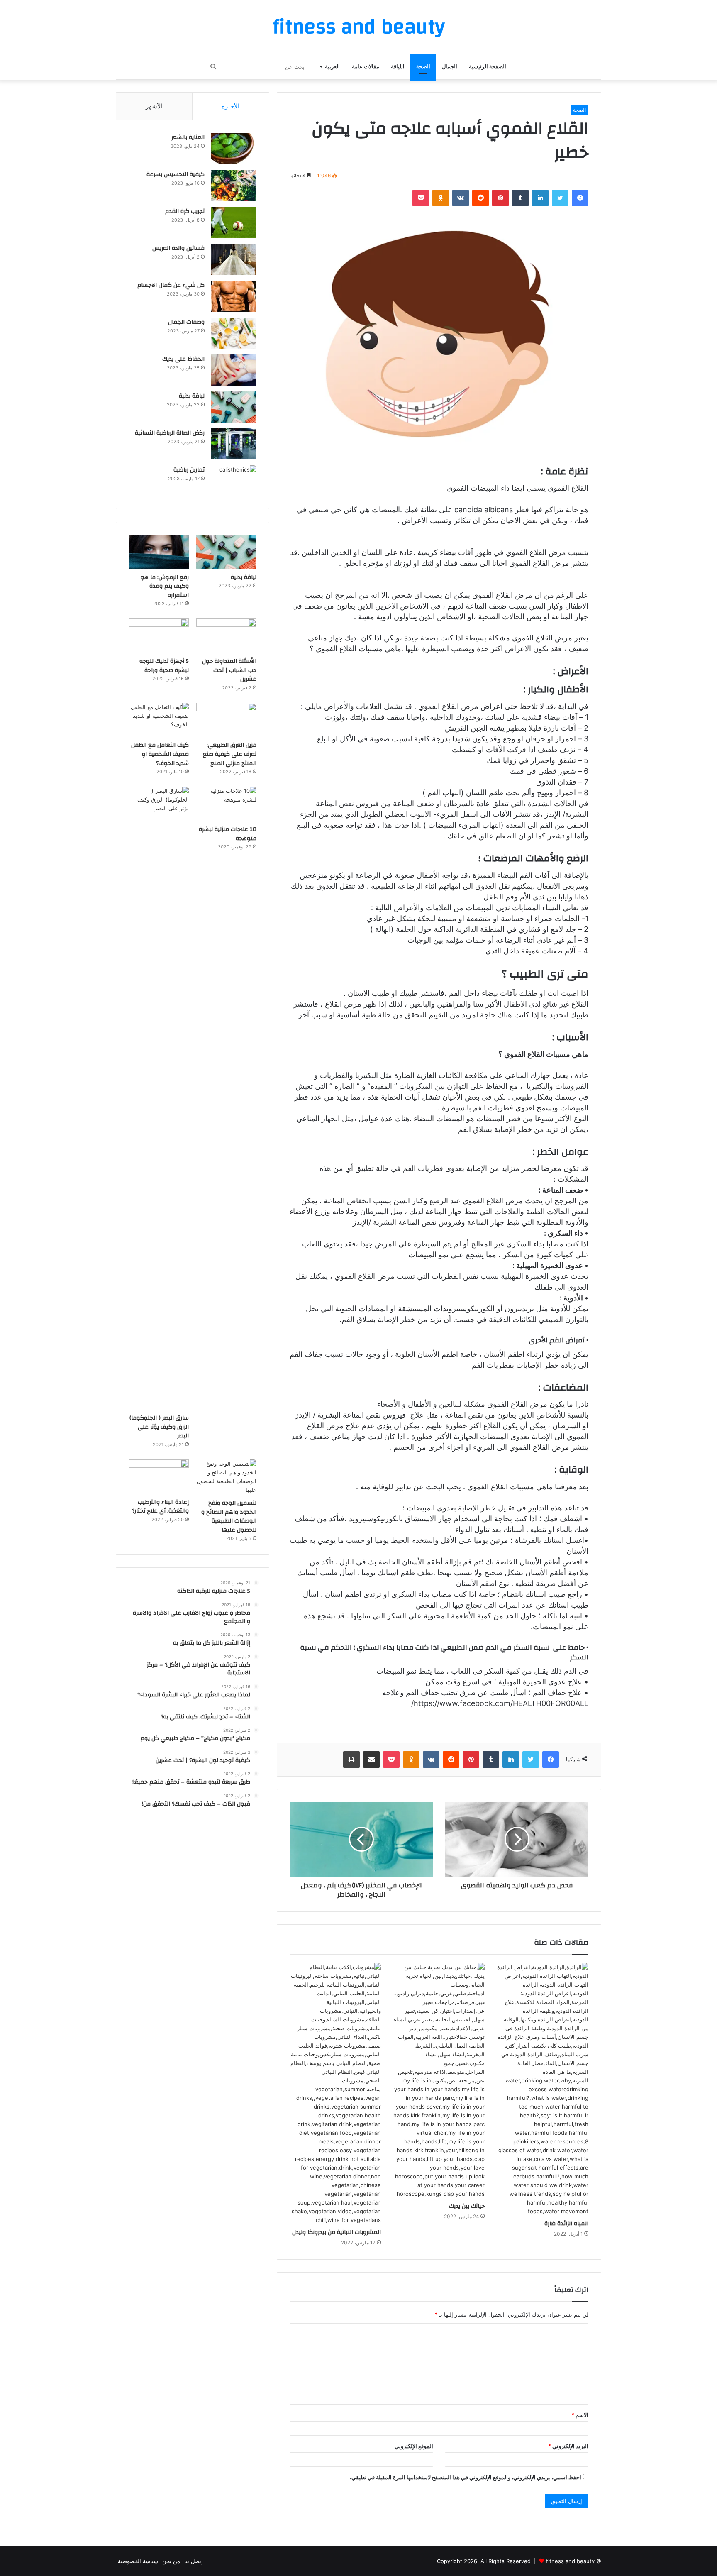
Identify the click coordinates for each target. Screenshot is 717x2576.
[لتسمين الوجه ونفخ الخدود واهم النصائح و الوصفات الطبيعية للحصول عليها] (226, 1477)
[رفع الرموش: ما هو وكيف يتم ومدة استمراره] (159, 552)
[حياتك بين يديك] (439, 2081)
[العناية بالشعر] (234, 148)
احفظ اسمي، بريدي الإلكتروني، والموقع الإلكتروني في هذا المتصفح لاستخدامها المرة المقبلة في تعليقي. (466, 2477)
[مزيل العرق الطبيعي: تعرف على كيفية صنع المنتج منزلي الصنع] (226, 720)
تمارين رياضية (189, 470)
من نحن (171, 2561)
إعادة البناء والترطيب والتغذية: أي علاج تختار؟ (160, 1507)
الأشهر (154, 106)
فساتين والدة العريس (178, 248)
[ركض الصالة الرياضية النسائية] (234, 444)
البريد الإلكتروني (568, 2446)
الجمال (450, 67)
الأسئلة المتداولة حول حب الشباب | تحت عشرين (229, 670)
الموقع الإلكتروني (414, 2446)
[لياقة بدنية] (234, 407)
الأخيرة (230, 106)
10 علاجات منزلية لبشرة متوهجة (228, 834)
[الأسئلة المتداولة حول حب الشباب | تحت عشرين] (226, 635)
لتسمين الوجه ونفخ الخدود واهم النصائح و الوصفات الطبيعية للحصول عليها (229, 1517)
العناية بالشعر (188, 137)
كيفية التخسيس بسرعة (176, 174)
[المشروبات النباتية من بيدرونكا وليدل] (335, 2094)
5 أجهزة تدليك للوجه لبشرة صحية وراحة (164, 666)
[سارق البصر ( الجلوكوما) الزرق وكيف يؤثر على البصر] (159, 1098)
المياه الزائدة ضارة (566, 2224)
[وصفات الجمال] (234, 333)
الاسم (580, 2415)
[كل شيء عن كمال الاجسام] (234, 296)
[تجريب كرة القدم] (234, 222)
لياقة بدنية (192, 396)
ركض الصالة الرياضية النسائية (170, 433)
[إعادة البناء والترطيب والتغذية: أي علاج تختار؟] (159, 1476)
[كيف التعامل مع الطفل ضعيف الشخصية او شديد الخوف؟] (159, 720)
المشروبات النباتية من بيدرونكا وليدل (337, 2232)
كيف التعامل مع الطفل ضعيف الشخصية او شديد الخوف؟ (160, 754)
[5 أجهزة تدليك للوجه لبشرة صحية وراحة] (159, 635)
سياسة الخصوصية (138, 2561)
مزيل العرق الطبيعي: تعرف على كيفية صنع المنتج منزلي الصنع (230, 754)
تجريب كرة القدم (185, 211)
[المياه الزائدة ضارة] (543, 2089)
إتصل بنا (194, 2561)
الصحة (423, 67)
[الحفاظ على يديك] (234, 370)
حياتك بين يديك (467, 2206)
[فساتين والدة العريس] (234, 259)
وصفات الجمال (186, 322)
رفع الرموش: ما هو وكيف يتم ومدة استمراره (165, 586)
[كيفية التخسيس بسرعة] (234, 185)
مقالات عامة (366, 67)
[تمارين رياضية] (234, 481)
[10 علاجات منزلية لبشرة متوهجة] (226, 804)
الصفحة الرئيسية (488, 67)
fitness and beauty (570, 2561)
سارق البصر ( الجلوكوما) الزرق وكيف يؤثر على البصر (159, 1427)
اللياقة (398, 67)
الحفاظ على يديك (183, 359)
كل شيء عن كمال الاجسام (171, 285)
